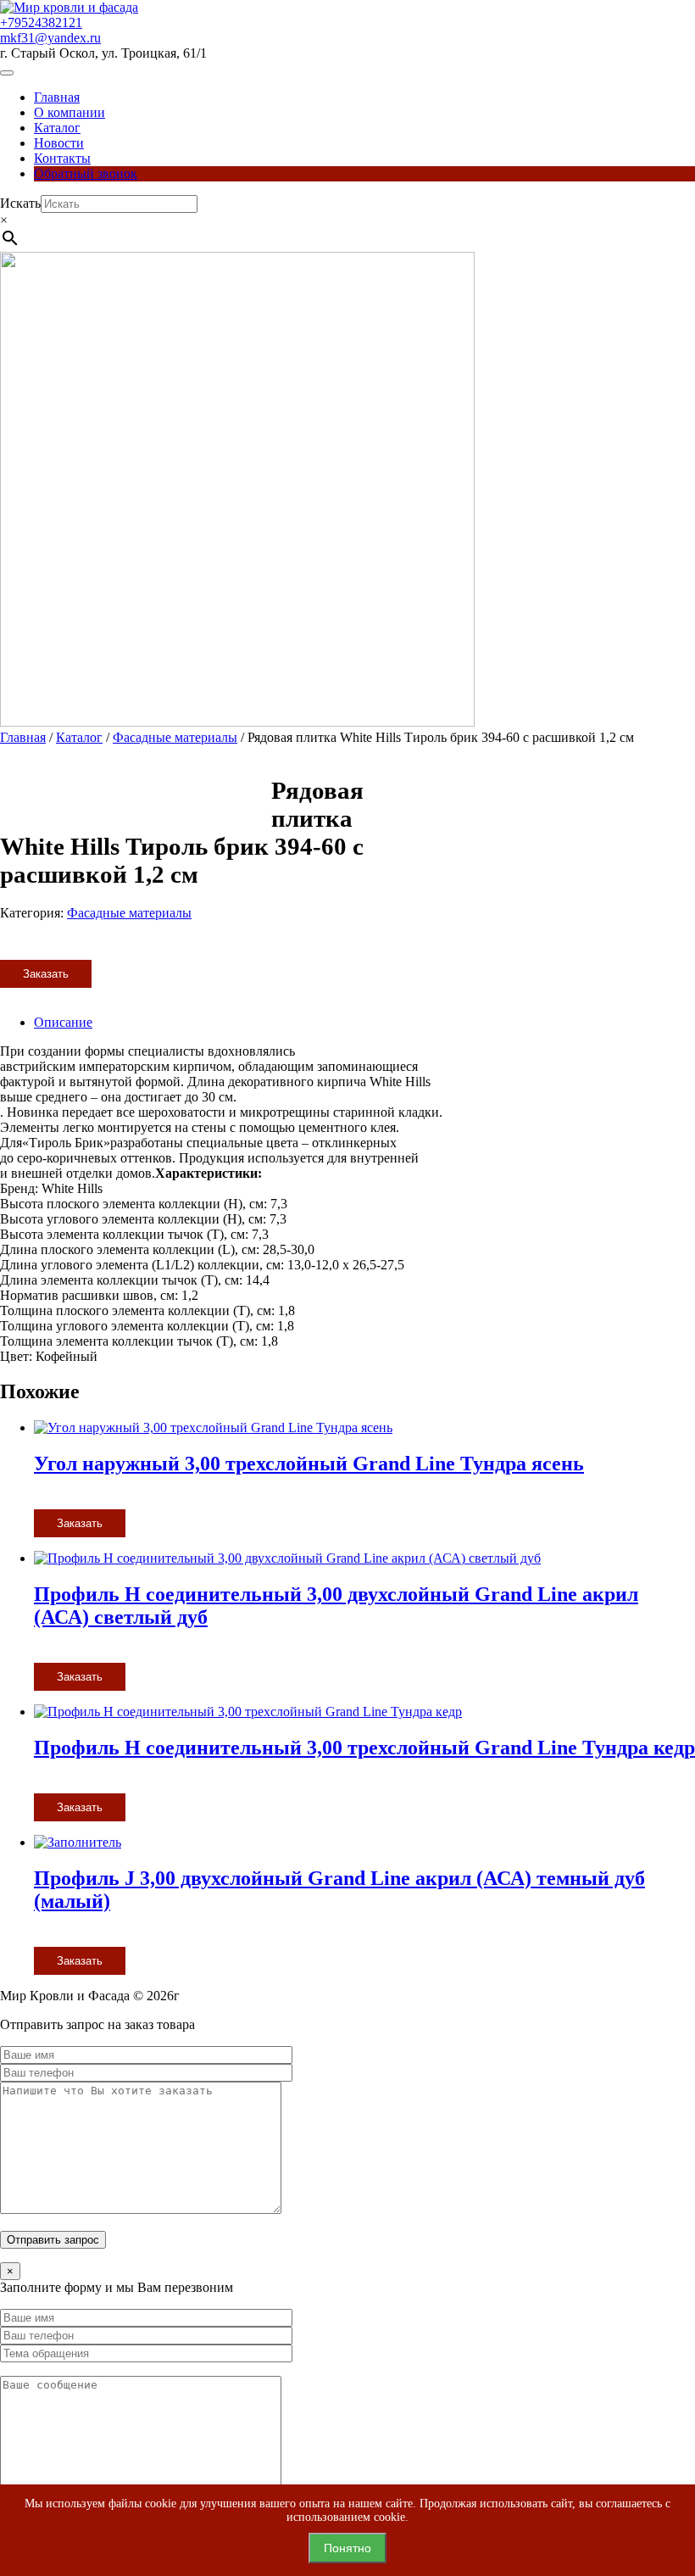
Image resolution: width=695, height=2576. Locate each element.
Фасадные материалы (175, 737)
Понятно (347, 2548)
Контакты (62, 158)
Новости (59, 143)
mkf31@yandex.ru (50, 38)
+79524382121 (41, 22)
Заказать (46, 974)
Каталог (57, 128)
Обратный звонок (86, 173)
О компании (69, 112)
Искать (20, 203)
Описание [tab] (63, 1022)
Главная (57, 97)
